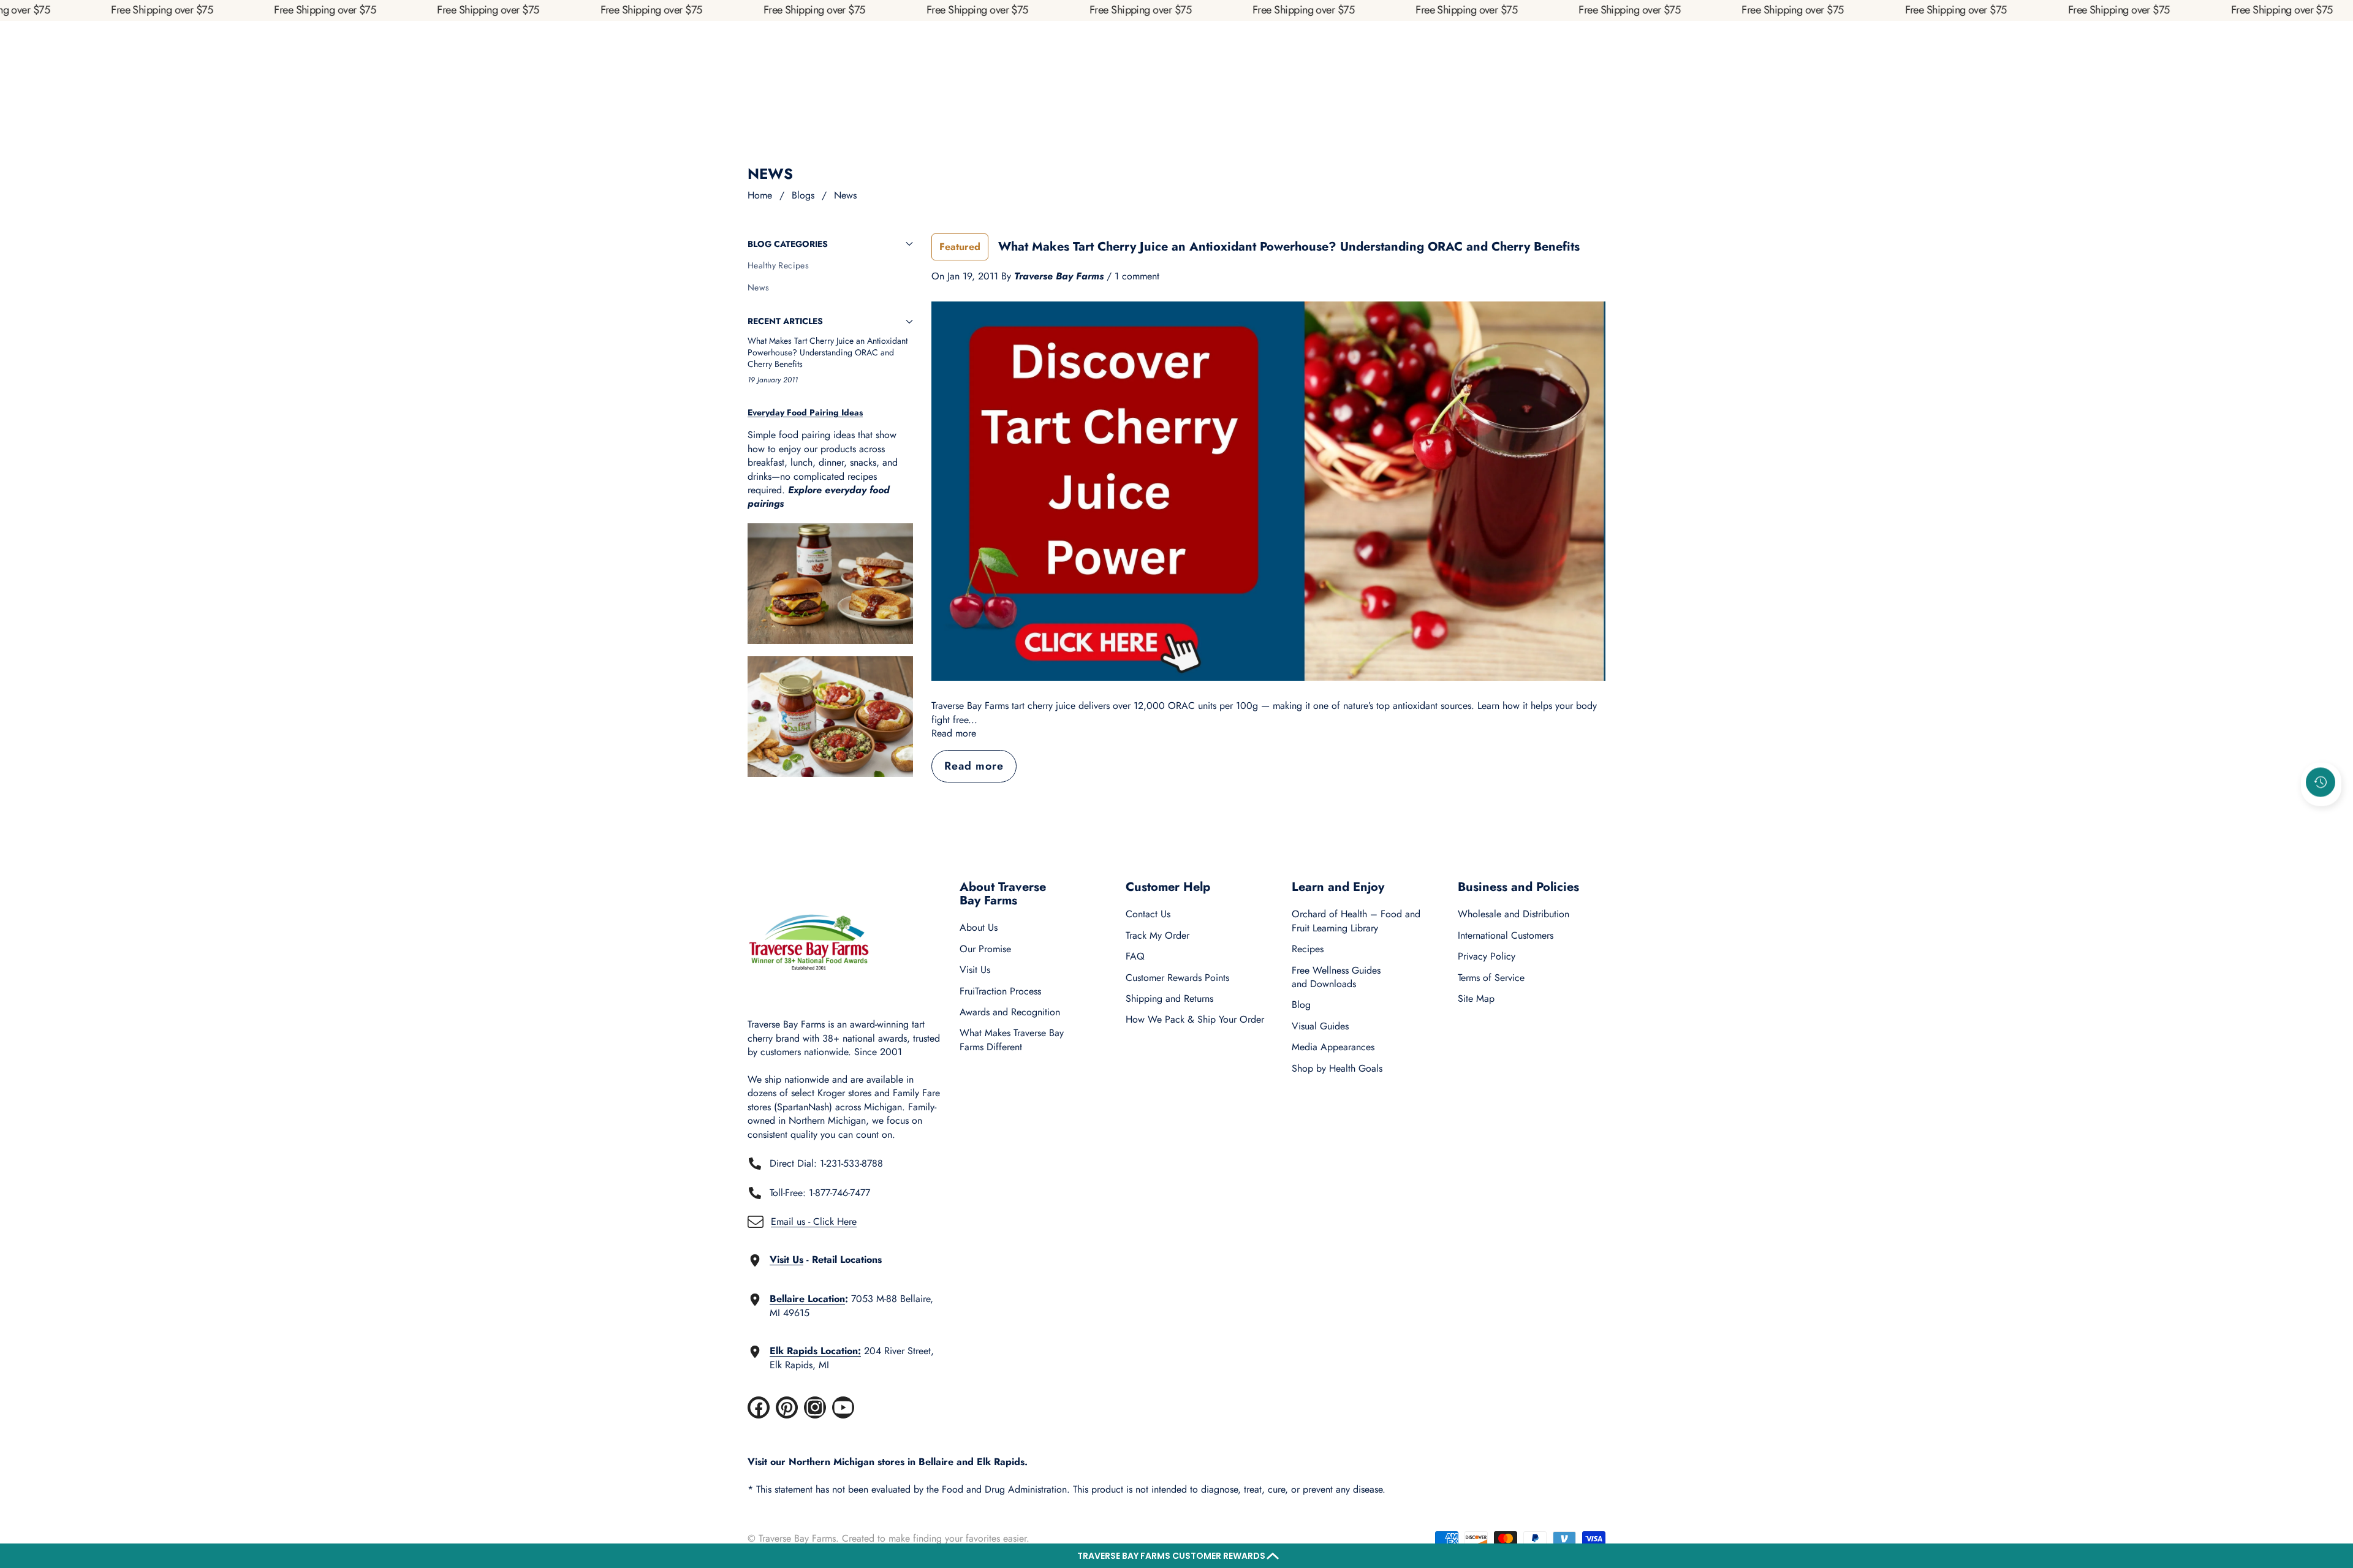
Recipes (1308, 949)
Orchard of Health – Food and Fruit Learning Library (1356, 921)
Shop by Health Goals (1337, 1068)
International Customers (1506, 935)
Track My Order (1158, 935)
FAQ (1135, 956)
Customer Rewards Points (1177, 978)
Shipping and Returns (1169, 998)
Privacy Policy (1487, 956)
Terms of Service (1491, 978)
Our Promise (985, 949)
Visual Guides (1320, 1026)
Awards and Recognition (1010, 1012)
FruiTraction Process (1000, 991)
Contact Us (1148, 914)
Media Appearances (1333, 1047)
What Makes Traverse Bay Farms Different (1012, 1040)
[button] (1176, 1556)
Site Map (1476, 998)
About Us (979, 927)
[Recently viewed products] (2321, 782)
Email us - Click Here (814, 1221)
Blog (1301, 1005)
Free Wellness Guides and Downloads (1336, 977)
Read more (954, 733)
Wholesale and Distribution (1514, 914)
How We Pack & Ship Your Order (1195, 1019)
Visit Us (975, 970)
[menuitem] (830, 266)
